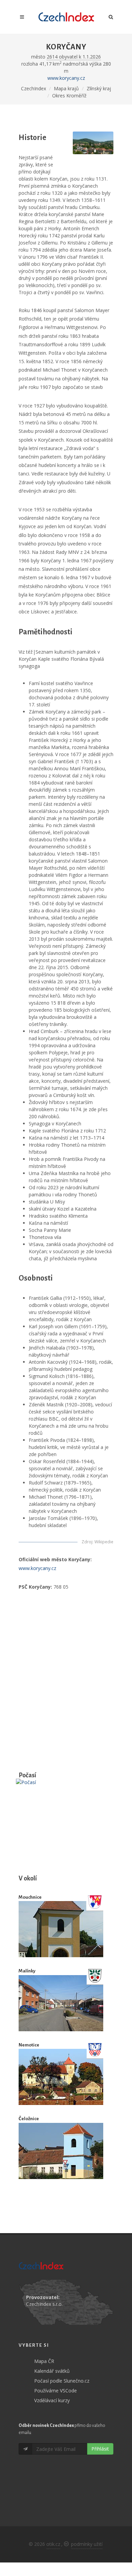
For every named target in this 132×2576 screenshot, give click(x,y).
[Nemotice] (61, 2077)
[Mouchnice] (61, 1929)
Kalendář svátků (52, 2371)
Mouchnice (30, 1897)
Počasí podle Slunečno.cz (62, 2381)
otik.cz (53, 2544)
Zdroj (87, 1542)
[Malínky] (61, 2003)
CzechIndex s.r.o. (44, 2304)
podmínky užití (87, 2544)
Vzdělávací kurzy (52, 2400)
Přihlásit (100, 2449)
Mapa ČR (44, 2361)
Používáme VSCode (56, 2391)
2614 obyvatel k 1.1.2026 (74, 57)
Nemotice (29, 2045)
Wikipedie (104, 1542)
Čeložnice (29, 2119)
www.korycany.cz (66, 78)
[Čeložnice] (61, 2151)
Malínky (27, 1971)
